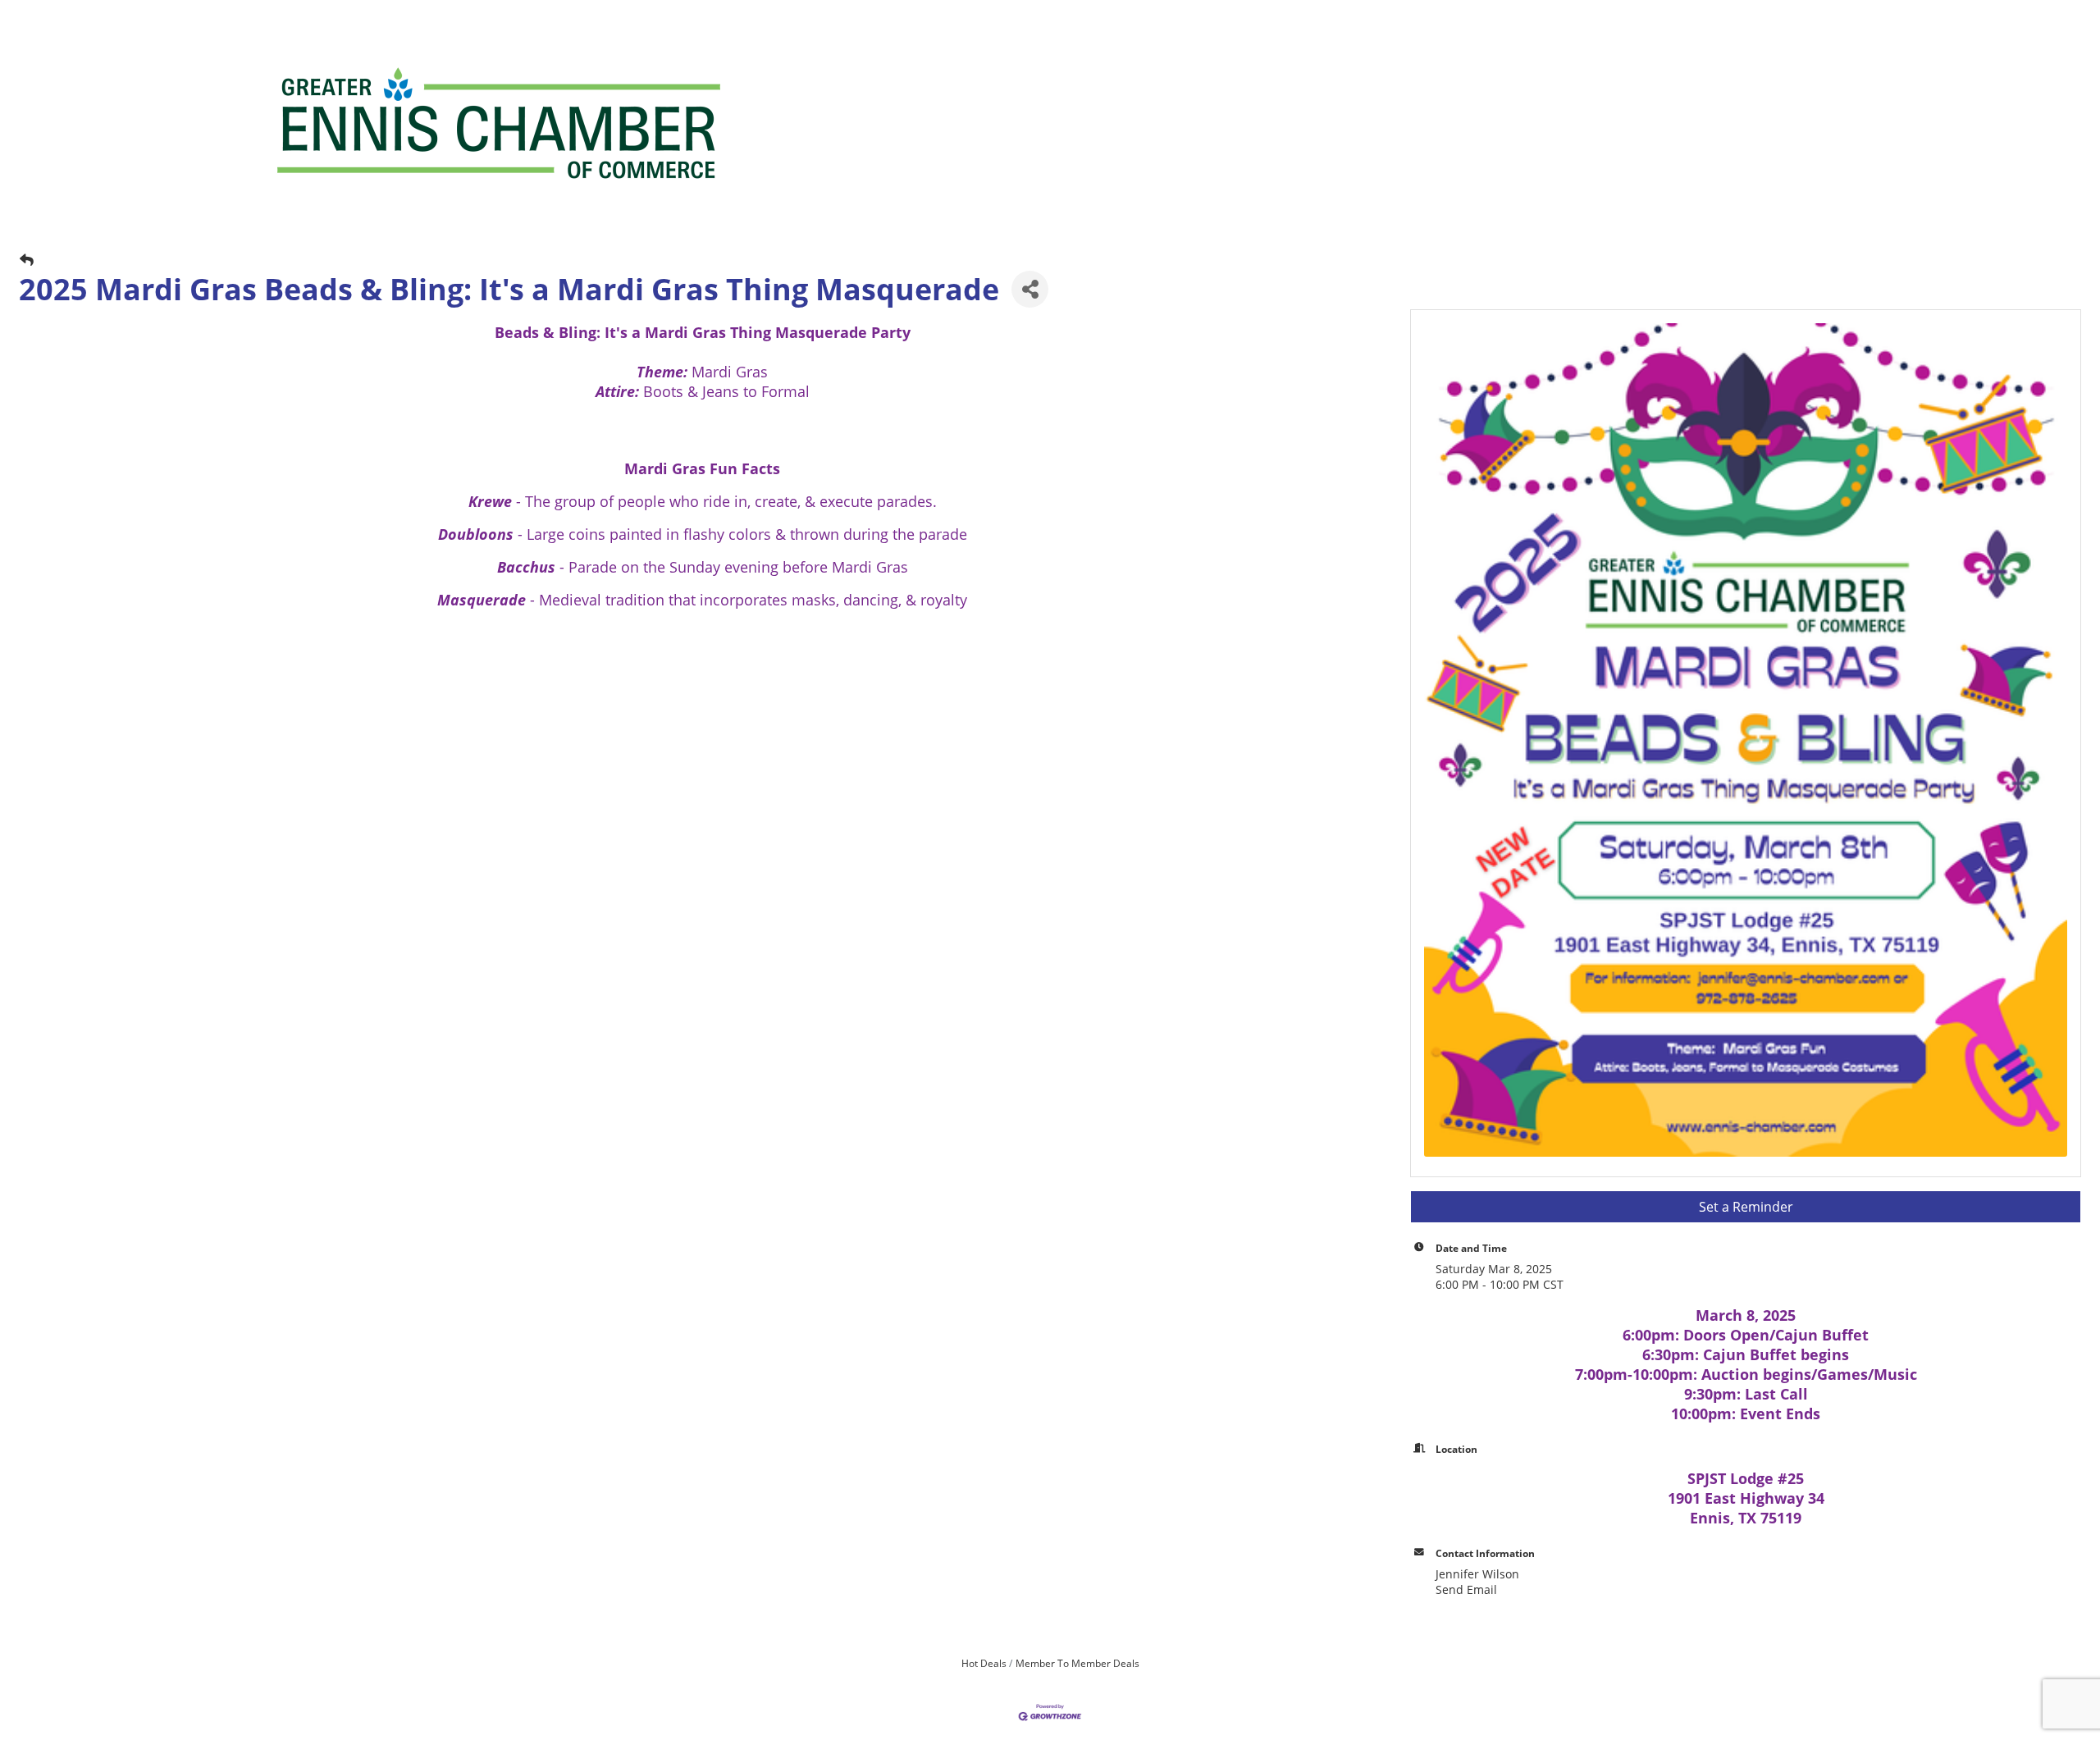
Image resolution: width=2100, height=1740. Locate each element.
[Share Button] (1030, 289)
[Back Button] (27, 260)
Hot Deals (984, 1663)
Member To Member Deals (1077, 1663)
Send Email (1466, 1589)
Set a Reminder (1746, 1207)
